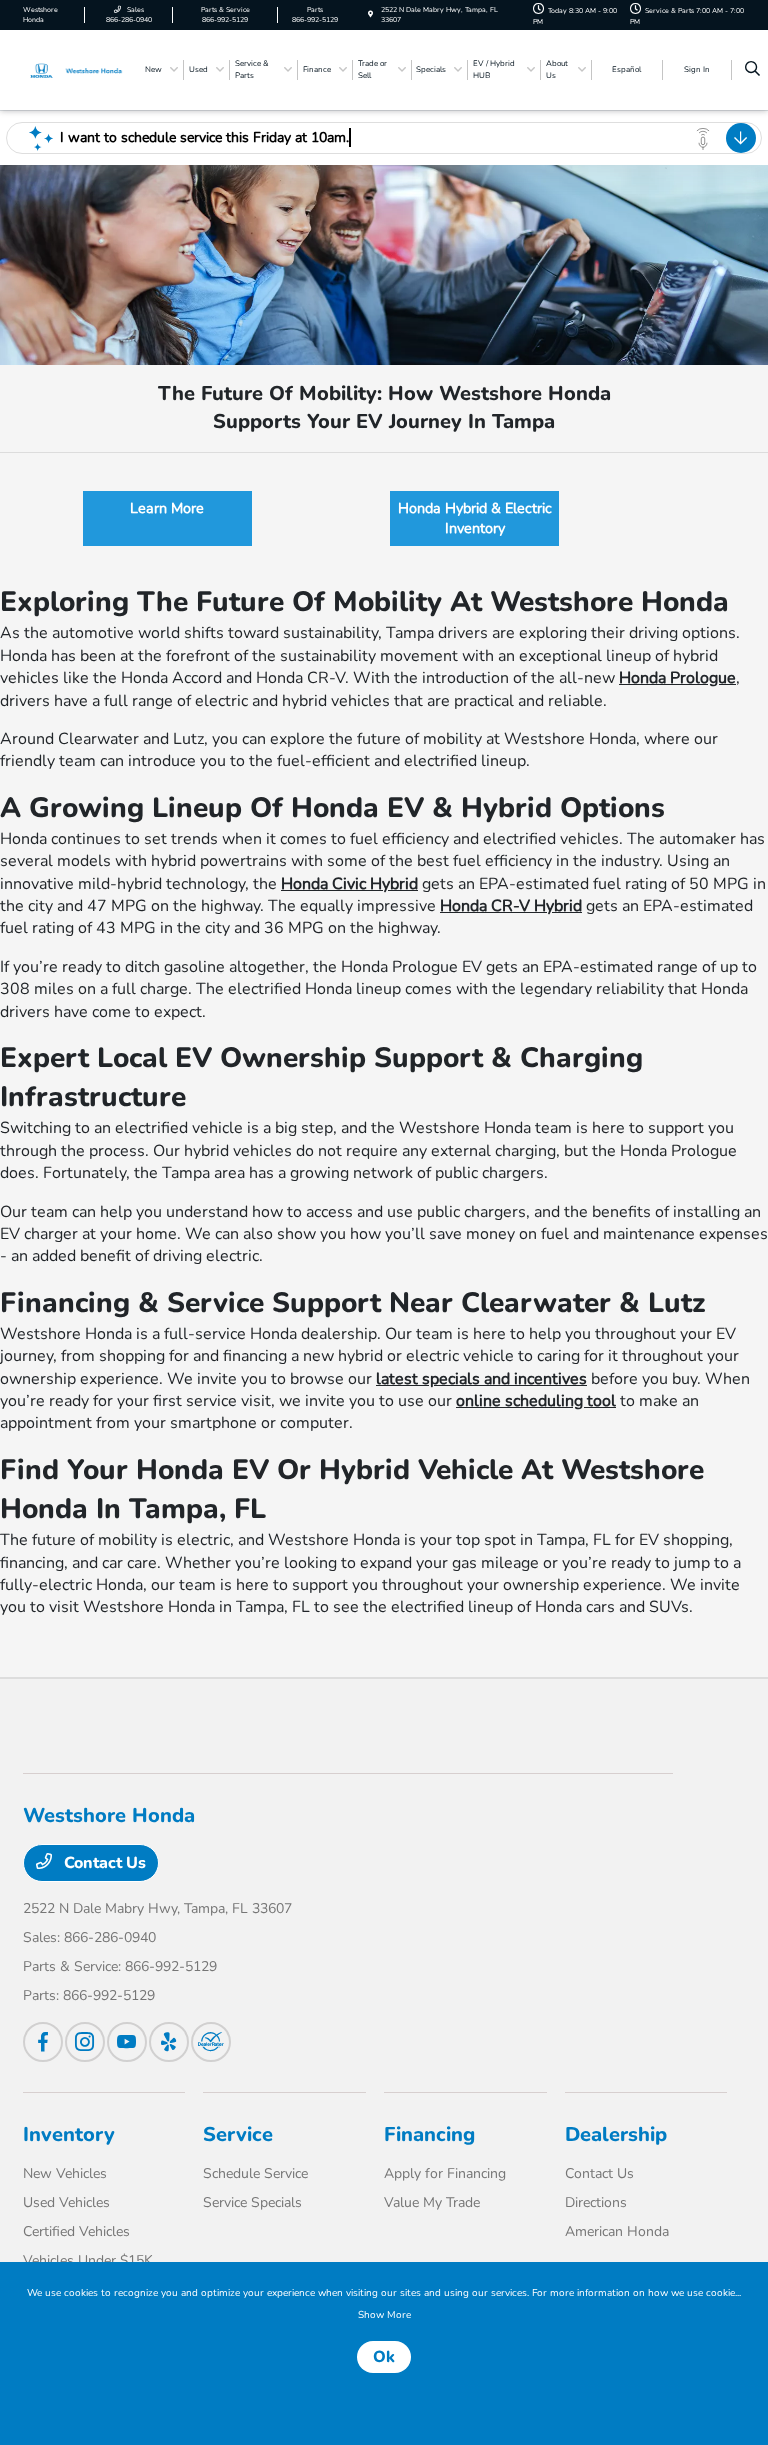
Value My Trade (432, 2202)
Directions (596, 2202)
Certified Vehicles (76, 2231)
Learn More (167, 508)
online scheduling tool (536, 1401)
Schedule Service (255, 2173)
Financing (429, 2134)
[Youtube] (127, 2042)
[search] (752, 70)
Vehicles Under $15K (88, 2260)
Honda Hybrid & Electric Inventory (475, 518)
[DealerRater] (211, 2042)
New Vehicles (65, 2173)
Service (238, 2134)
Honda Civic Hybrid (349, 884)
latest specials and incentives (481, 1379)
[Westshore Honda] (77, 69)
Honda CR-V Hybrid (511, 906)
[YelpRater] (169, 2042)
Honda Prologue (677, 678)
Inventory (69, 2134)
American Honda (617, 2231)
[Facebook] (43, 2042)
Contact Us (103, 1863)
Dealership (616, 2134)
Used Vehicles (66, 2202)
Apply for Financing (445, 2173)
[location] (370, 14)
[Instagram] (85, 2042)
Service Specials (252, 2202)
